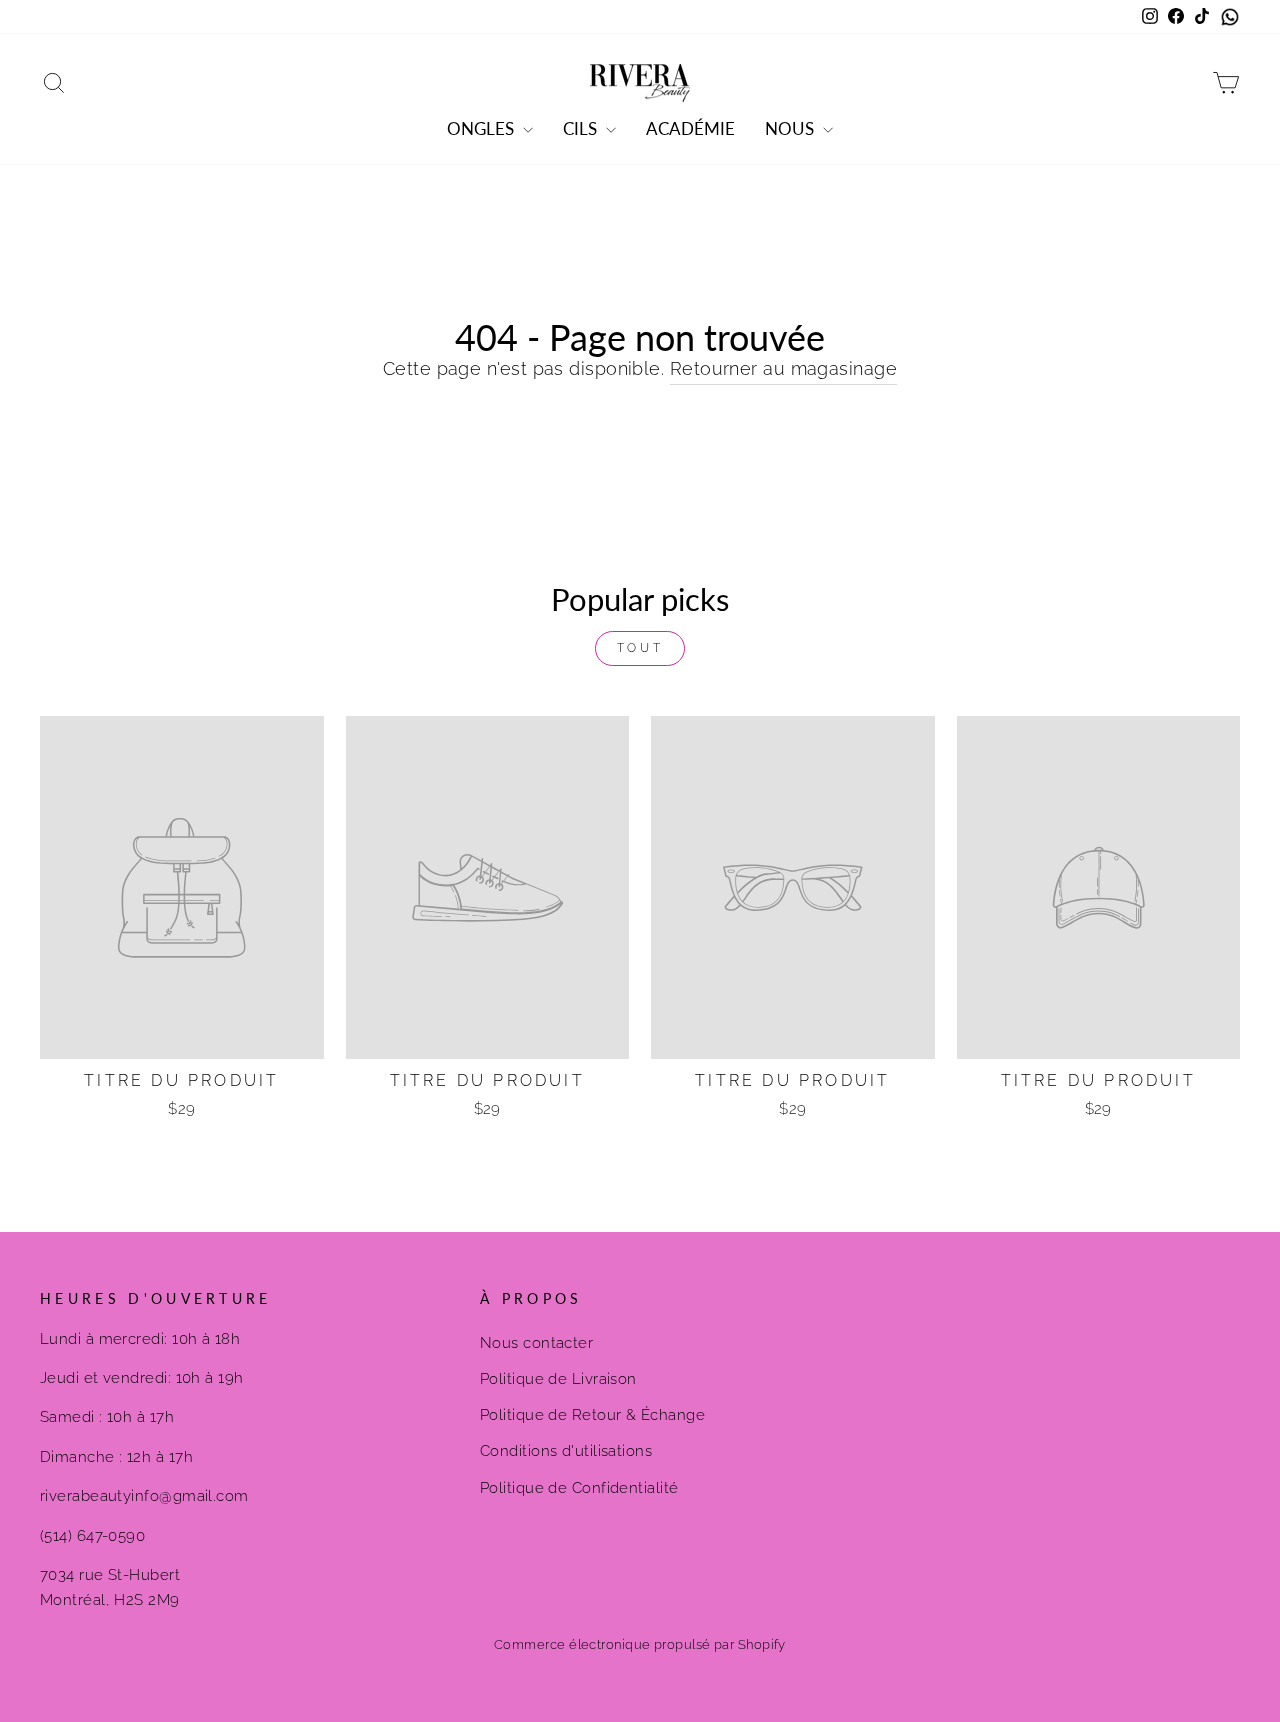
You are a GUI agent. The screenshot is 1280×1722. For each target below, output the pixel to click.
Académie (690, 128)
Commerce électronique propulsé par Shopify (640, 1644)
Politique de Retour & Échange (592, 1415)
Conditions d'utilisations (566, 1451)
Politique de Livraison (558, 1379)
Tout (640, 648)
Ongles (482, 128)
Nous (791, 128)
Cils (582, 128)
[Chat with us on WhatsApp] (1230, 17)
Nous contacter (536, 1343)
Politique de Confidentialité (579, 1488)
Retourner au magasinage (783, 368)
